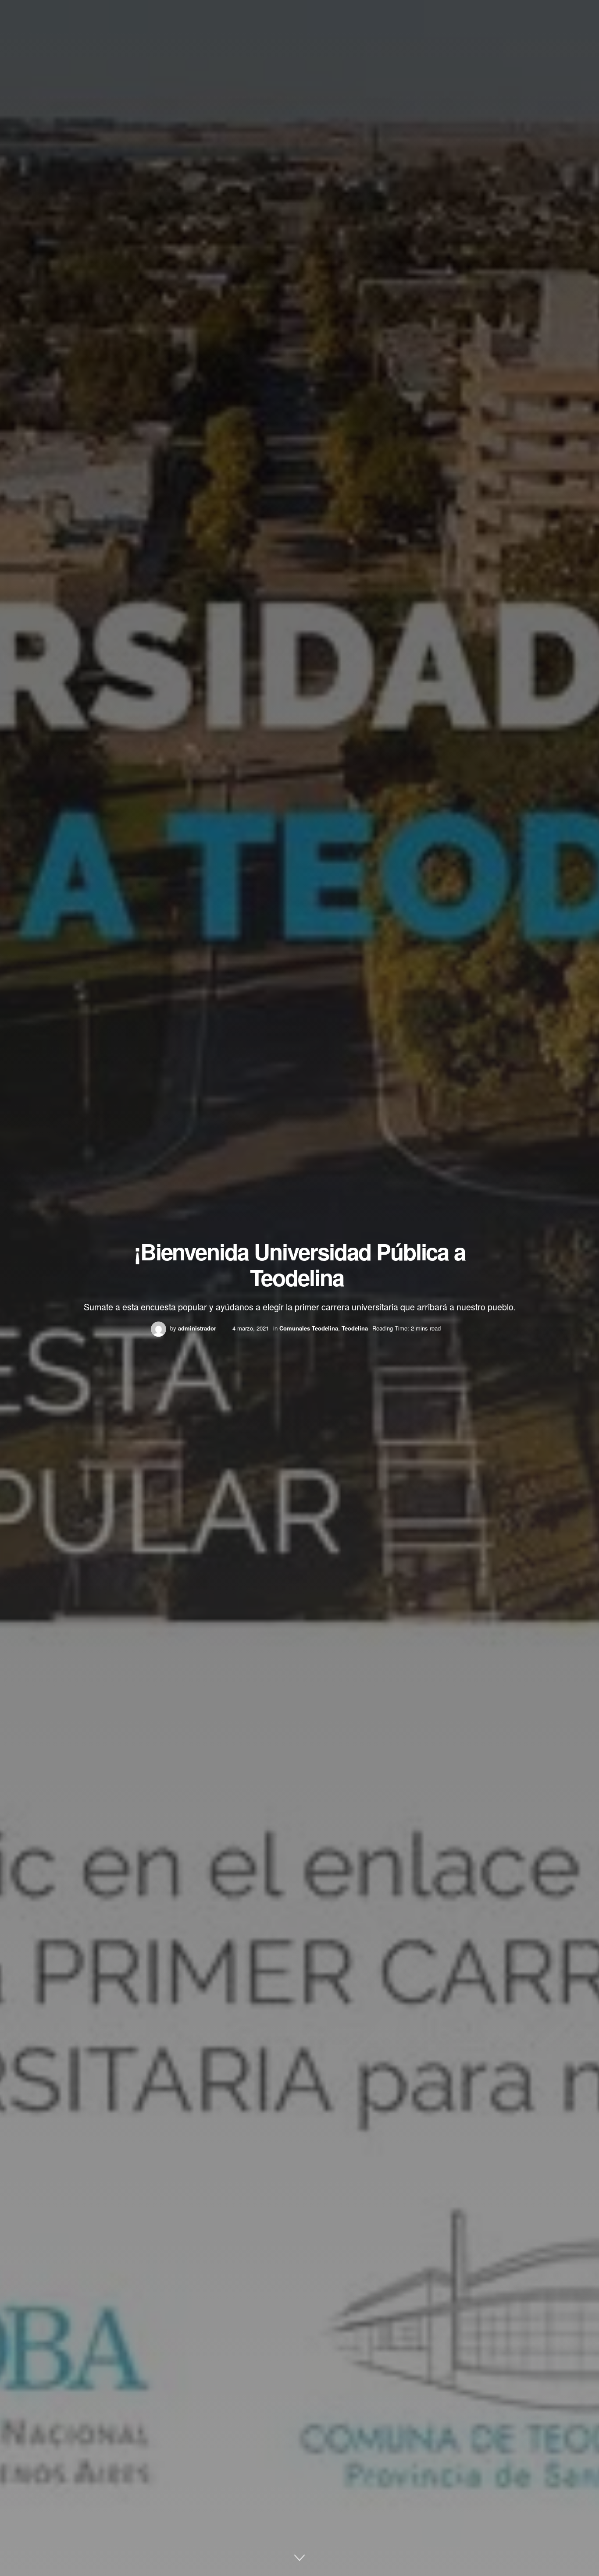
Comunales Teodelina (309, 1328)
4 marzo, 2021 (251, 1328)
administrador (197, 1328)
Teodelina (355, 1328)
